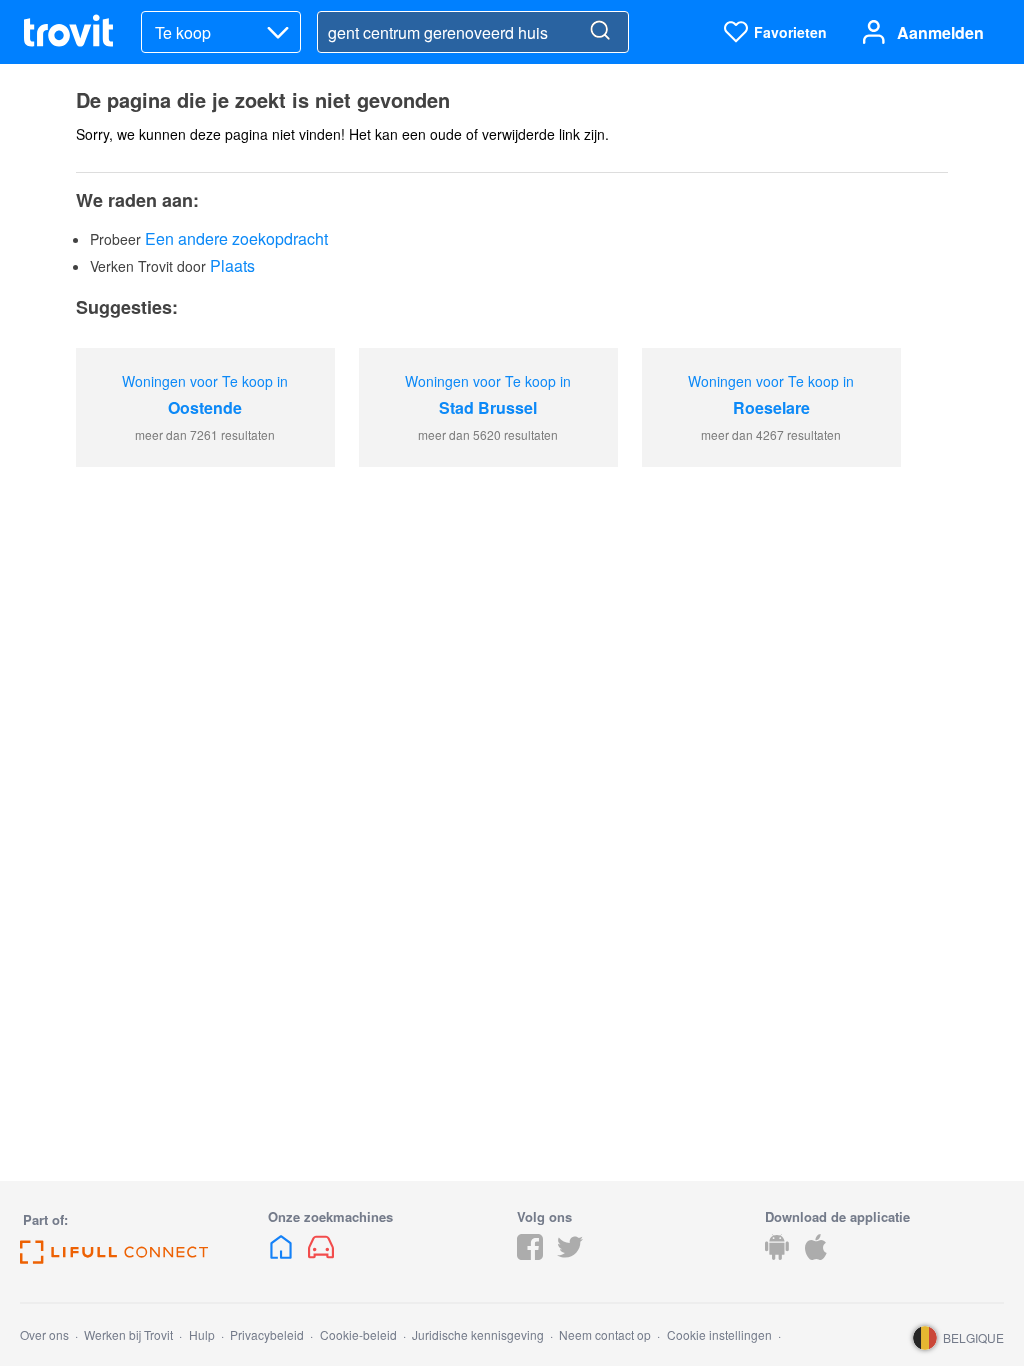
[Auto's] (321, 1253)
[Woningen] (283, 1253)
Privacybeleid (267, 1334)
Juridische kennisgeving (478, 1334)
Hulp (202, 1334)
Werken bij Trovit (128, 1334)
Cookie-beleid (358, 1334)
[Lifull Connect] (114, 1257)
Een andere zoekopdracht (236, 238)
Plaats (232, 265)
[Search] (600, 32)
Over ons (44, 1334)
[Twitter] (570, 1253)
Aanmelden (940, 32)
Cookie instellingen (719, 1334)
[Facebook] (530, 1253)
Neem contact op (605, 1334)
